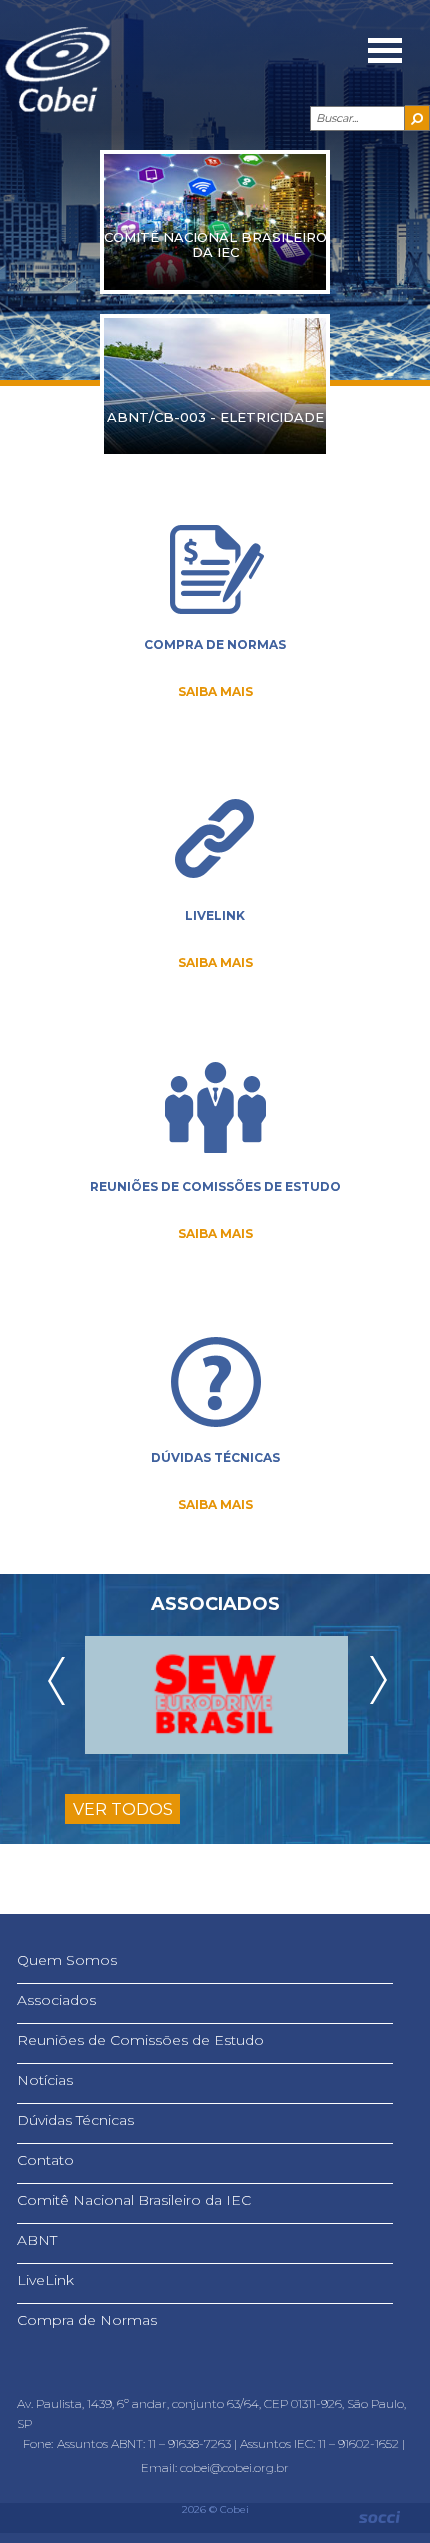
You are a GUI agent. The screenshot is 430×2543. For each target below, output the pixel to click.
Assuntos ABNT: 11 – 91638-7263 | (148, 2443)
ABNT (37, 2240)
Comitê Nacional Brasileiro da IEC (134, 2200)
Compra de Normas (87, 2320)
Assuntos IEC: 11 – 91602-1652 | (324, 2443)
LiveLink (45, 2280)
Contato (45, 2160)
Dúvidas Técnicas (75, 2120)
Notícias (45, 2080)
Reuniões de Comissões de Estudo (140, 2040)
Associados (56, 2000)
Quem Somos (67, 1960)
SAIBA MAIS (215, 691)
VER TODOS (123, 1809)
